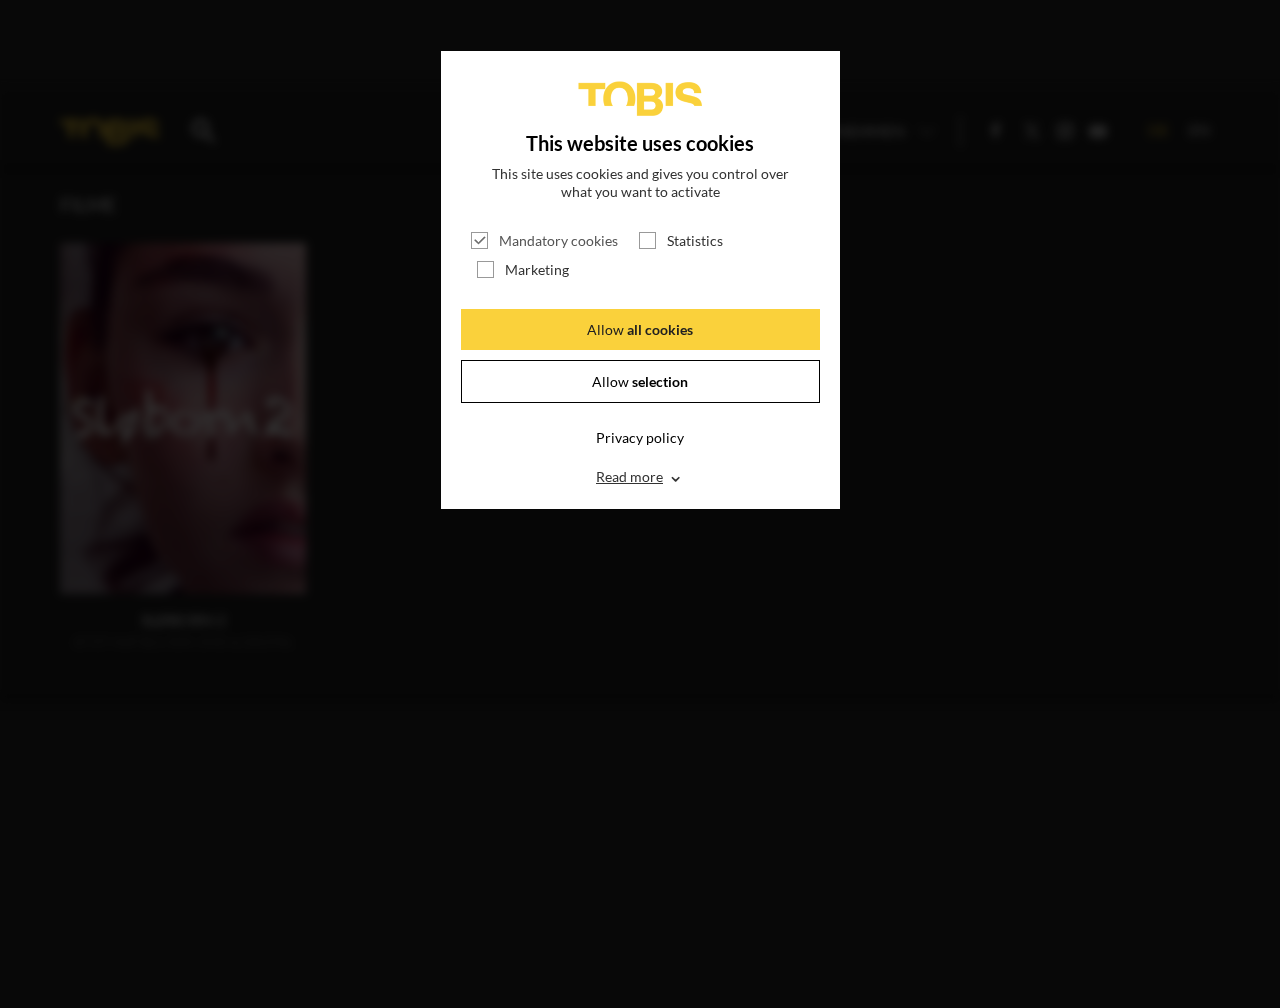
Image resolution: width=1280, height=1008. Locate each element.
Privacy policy (640, 437)
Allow (640, 329)
